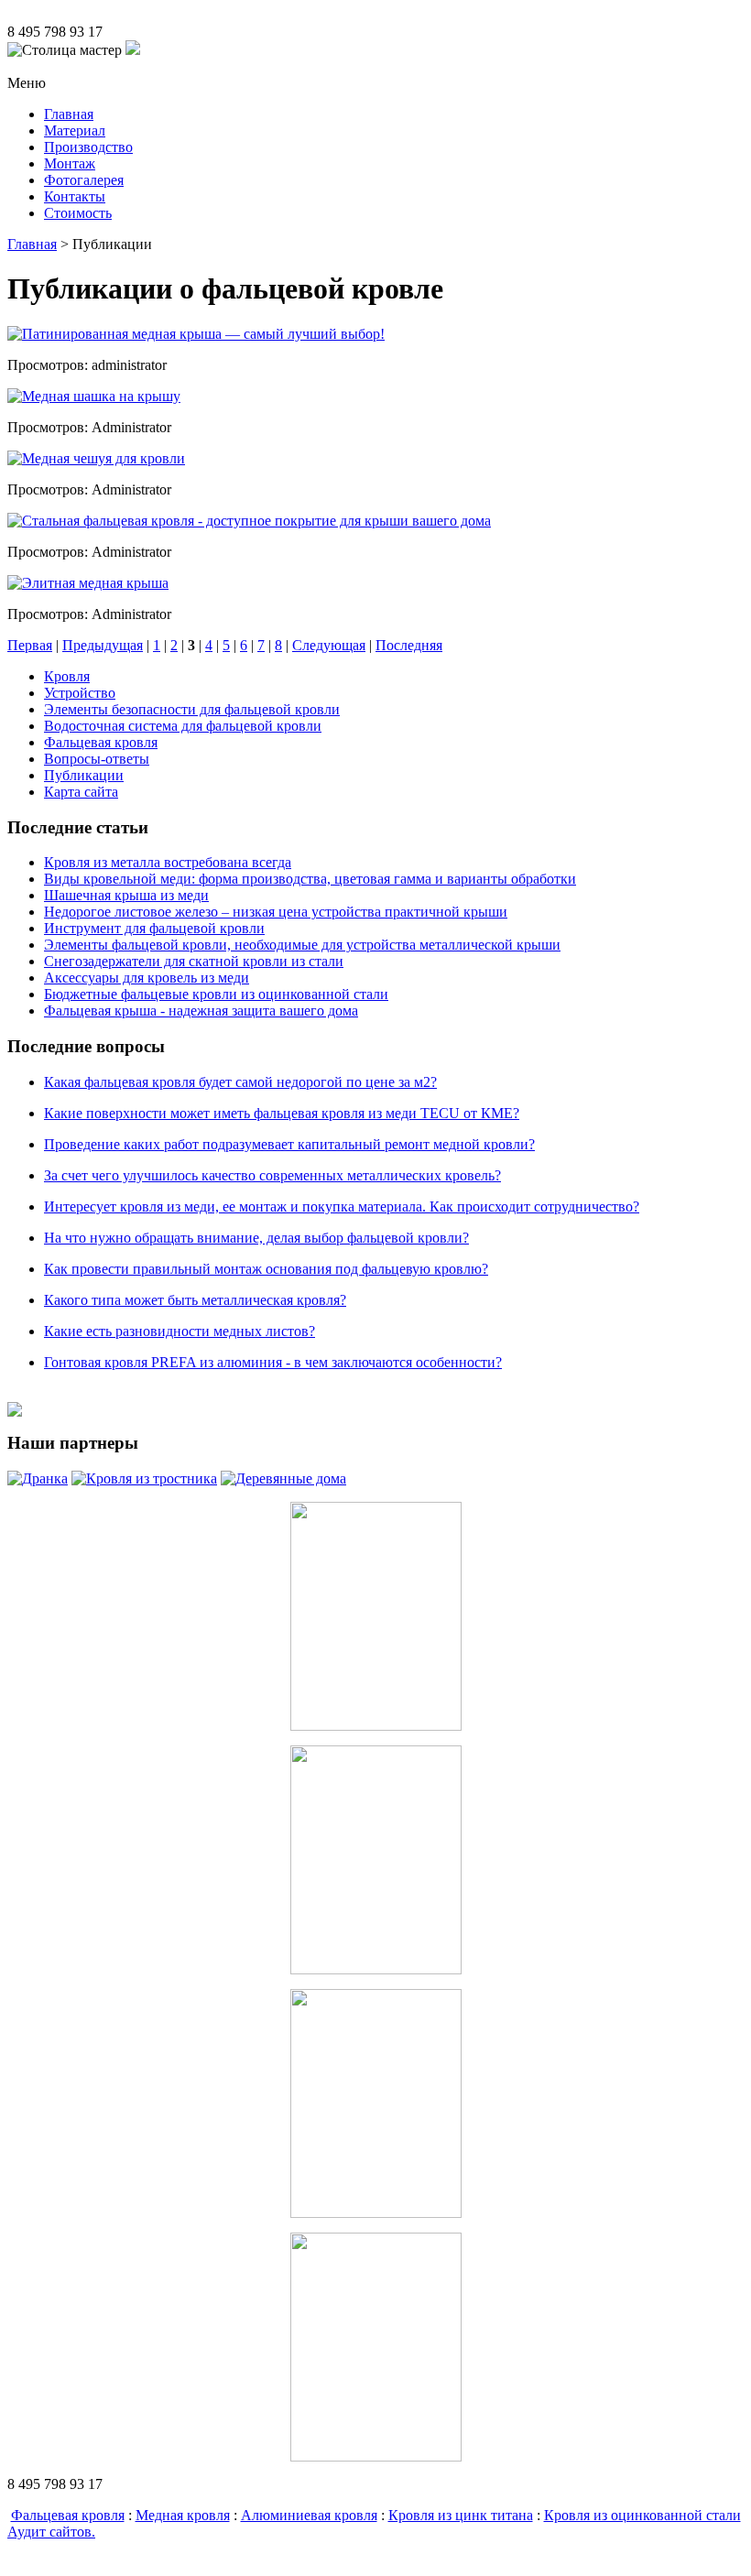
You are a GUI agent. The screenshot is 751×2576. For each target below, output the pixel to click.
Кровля (67, 676)
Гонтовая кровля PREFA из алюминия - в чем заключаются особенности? (273, 1362)
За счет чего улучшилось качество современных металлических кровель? (272, 1175)
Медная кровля (183, 2515)
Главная (69, 114)
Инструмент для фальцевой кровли (154, 928)
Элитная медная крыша (95, 583)
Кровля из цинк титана (461, 2515)
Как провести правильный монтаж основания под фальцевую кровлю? (266, 1269)
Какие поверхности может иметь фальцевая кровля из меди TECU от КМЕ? (282, 1113)
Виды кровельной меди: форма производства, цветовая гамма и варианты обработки (310, 879)
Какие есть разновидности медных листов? (180, 1331)
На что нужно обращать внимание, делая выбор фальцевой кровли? (256, 1238)
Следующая (329, 645)
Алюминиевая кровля (309, 2515)
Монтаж (70, 163)
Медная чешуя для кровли (103, 458)
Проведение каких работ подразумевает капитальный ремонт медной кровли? (289, 1144)
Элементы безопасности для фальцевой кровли (192, 709)
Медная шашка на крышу (101, 396)
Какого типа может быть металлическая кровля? (195, 1300)
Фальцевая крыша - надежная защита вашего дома (201, 1011)
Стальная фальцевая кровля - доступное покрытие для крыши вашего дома (256, 521)
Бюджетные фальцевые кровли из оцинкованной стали (216, 994)
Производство (88, 147)
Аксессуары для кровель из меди (147, 978)
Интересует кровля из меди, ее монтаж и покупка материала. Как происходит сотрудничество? (342, 1206)
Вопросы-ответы (97, 759)
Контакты (75, 196)
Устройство (80, 693)
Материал (75, 130)
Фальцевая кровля (101, 742)
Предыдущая (103, 645)
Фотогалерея (84, 180)
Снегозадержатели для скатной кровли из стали (194, 961)
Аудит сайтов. (51, 2532)
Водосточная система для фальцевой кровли (183, 726)
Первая (30, 645)
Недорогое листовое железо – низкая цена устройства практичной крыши (276, 912)
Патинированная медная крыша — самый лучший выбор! (203, 334)
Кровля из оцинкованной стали (642, 2515)
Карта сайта (81, 792)
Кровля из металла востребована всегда (168, 862)
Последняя (409, 645)
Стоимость (78, 213)
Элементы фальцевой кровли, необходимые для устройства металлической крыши (302, 945)
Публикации (84, 775)
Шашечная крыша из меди (126, 895)
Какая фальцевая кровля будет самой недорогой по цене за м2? (240, 1082)
